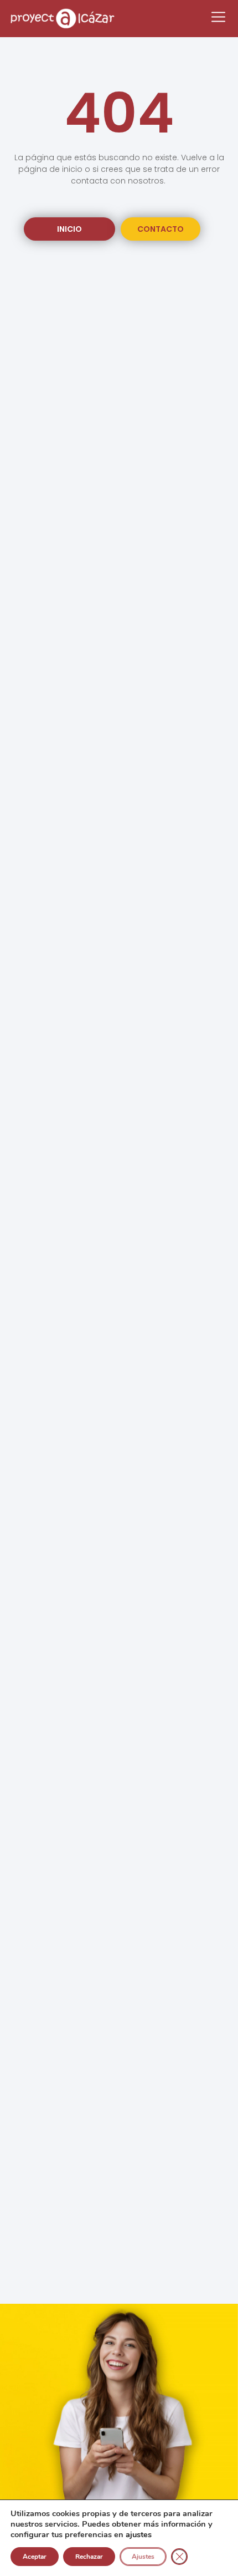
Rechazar (89, 2557)
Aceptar (35, 2557)
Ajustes (143, 2557)
